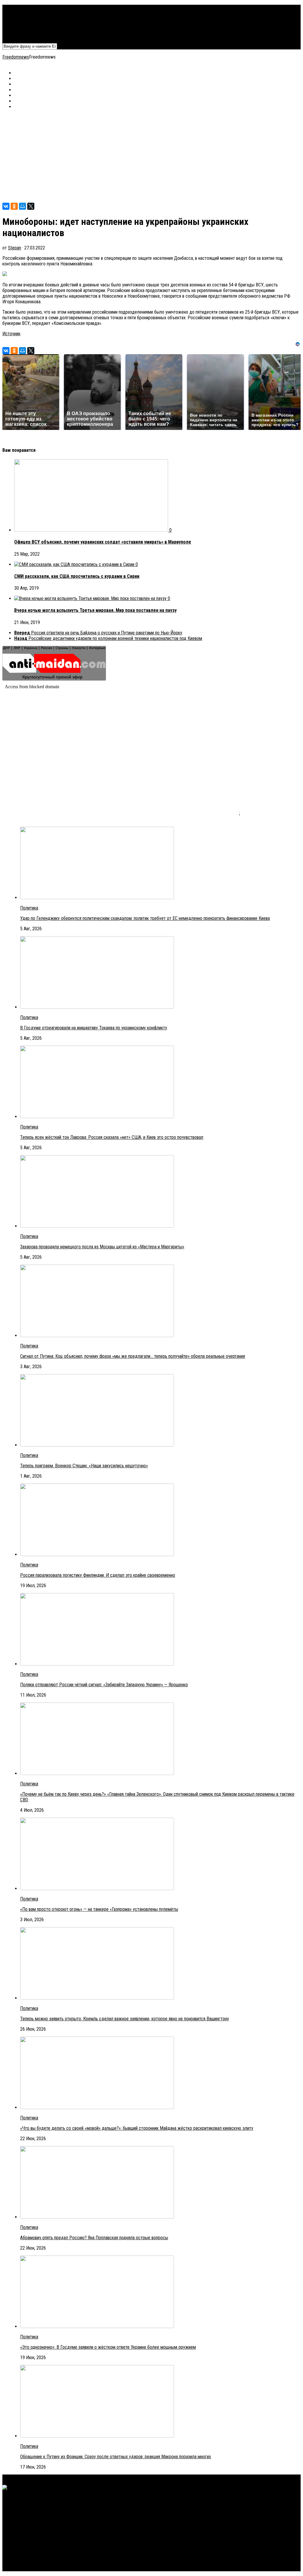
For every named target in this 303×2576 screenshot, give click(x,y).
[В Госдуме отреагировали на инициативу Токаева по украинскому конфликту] (97, 1007)
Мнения (21, 30)
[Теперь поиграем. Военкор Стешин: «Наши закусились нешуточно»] (97, 1445)
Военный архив (28, 19)
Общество (24, 24)
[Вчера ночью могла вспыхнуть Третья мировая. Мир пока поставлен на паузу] (91, 598)
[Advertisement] (151, 156)
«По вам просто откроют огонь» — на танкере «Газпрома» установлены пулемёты (99, 1909)
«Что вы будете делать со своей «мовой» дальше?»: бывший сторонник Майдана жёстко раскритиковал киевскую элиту (137, 2128)
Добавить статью (31, 36)
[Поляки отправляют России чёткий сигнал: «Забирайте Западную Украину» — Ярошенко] (97, 1664)
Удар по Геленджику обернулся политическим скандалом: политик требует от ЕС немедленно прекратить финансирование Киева (145, 918)
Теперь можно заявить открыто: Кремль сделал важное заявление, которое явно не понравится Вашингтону (125, 2019)
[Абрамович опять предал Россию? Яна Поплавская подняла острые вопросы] (97, 2217)
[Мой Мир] (22, 206)
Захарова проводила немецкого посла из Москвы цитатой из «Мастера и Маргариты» (102, 1247)
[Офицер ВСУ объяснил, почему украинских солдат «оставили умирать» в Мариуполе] (92, 530)
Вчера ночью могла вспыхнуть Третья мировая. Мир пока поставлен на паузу (95, 610)
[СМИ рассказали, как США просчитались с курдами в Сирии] (75, 564)
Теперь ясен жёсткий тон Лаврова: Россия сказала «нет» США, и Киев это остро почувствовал (112, 1137)
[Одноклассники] (14, 206)
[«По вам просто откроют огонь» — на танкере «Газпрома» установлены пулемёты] (97, 1889)
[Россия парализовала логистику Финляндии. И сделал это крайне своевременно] (97, 1554)
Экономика (25, 13)
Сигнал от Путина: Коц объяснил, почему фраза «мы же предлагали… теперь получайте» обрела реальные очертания (133, 1356)
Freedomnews (16, 57)
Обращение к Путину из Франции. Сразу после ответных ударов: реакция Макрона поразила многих (116, 2457)
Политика (23, 8)
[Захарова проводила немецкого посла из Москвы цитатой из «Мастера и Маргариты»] (97, 1226)
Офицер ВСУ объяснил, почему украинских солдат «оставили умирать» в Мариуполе (103, 542)
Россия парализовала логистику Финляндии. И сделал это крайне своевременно (98, 1575)
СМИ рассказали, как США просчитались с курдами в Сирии (77, 576)
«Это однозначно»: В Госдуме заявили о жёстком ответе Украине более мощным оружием (108, 2347)
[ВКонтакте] (6, 206)
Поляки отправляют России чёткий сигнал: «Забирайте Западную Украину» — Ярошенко (104, 1685)
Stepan (14, 248)
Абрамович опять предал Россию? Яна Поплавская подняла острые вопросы (94, 2238)
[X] (31, 206)
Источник (11, 334)
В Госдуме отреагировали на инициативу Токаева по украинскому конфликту (94, 1028)
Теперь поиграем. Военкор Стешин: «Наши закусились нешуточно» (84, 1466)
